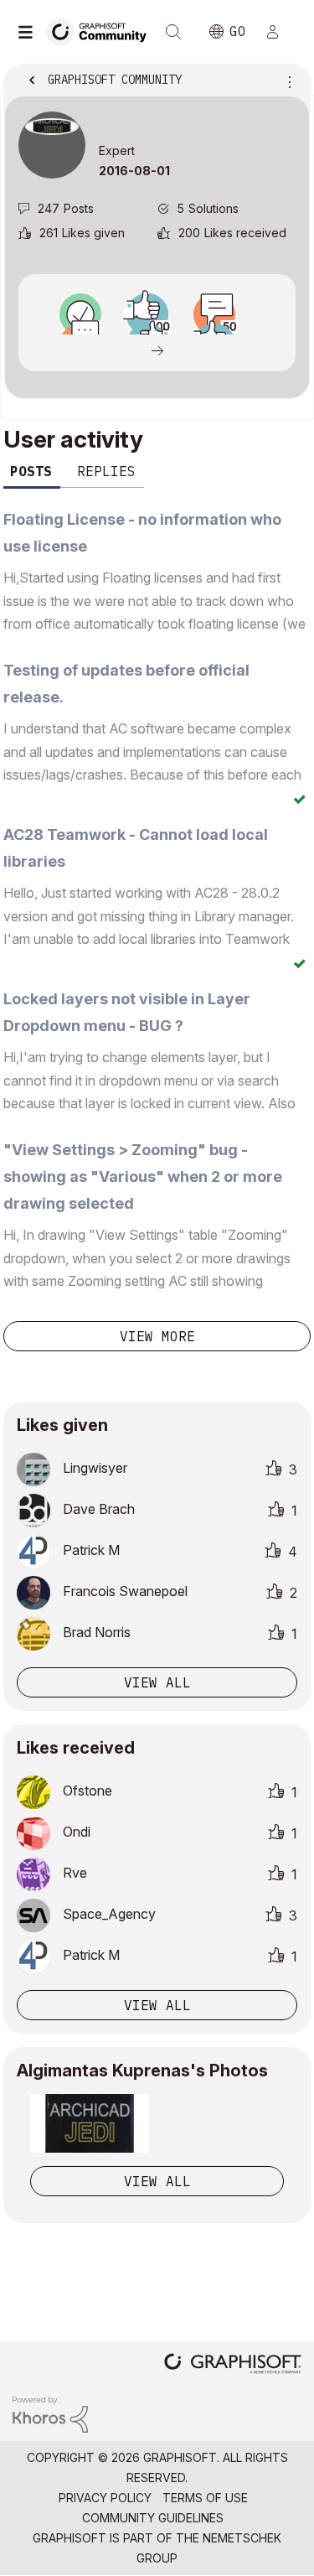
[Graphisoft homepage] (233, 2365)
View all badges (157, 350)
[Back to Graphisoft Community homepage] (102, 31)
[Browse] (29, 32)
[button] (90, 2123)
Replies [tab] (106, 471)
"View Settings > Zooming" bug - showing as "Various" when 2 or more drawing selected (143, 1177)
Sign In (280, 32)
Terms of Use (205, 2498)
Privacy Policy (105, 2498)
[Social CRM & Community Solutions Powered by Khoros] (50, 2413)
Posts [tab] (31, 471)
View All (157, 2181)
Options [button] (286, 81)
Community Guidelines (153, 2518)
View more (157, 1336)
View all (157, 1682)
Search (173, 32)
